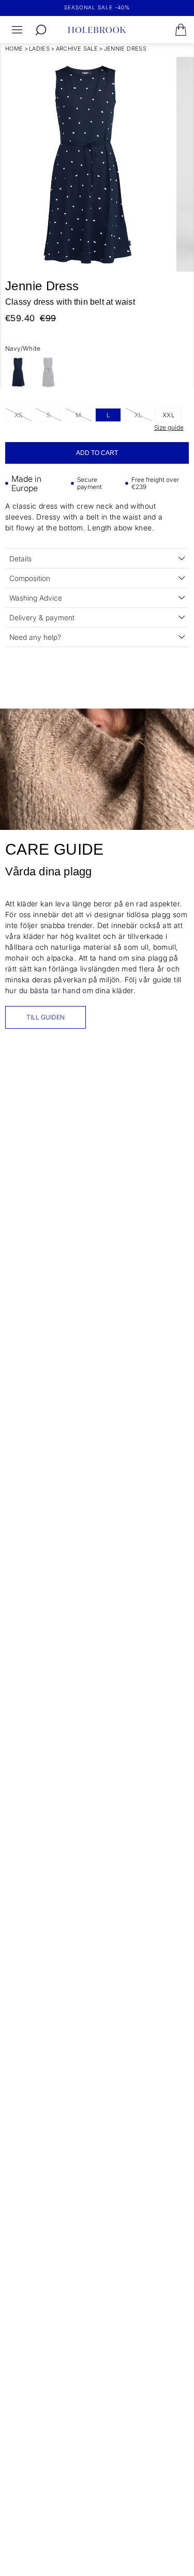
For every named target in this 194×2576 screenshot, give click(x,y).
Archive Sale (77, 49)
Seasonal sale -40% (97, 7)
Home (14, 49)
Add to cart (97, 453)
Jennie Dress (125, 49)
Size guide (169, 427)
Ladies (39, 49)
